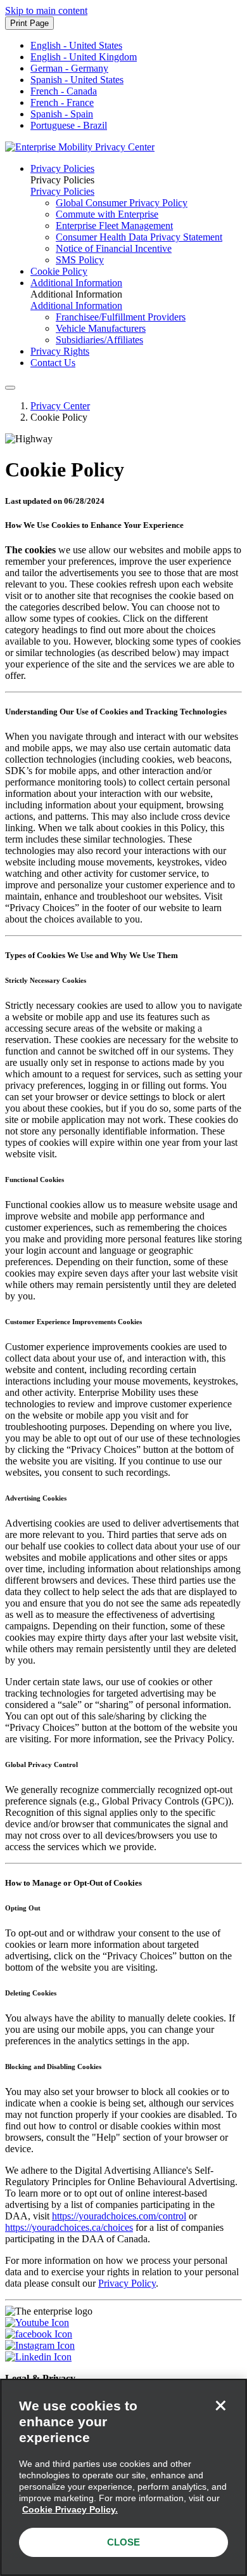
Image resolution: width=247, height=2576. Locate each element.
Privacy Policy (127, 2283)
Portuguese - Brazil (69, 125)
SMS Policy (80, 260)
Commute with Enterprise (107, 214)
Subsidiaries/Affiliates (99, 340)
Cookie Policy (59, 271)
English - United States (76, 45)
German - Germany (69, 68)
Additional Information (76, 283)
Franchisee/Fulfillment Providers (121, 317)
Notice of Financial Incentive (114, 248)
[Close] (220, 2405)
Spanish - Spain (62, 114)
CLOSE (123, 2542)
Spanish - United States (77, 80)
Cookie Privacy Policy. (70, 2509)
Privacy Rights (60, 351)
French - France (62, 102)
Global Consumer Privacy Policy (122, 203)
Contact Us (53, 363)
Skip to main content (46, 10)
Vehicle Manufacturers (101, 328)
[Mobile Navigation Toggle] (10, 388)
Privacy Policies (62, 168)
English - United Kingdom (84, 57)
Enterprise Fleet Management (114, 226)
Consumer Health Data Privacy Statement (139, 237)
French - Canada (64, 91)
